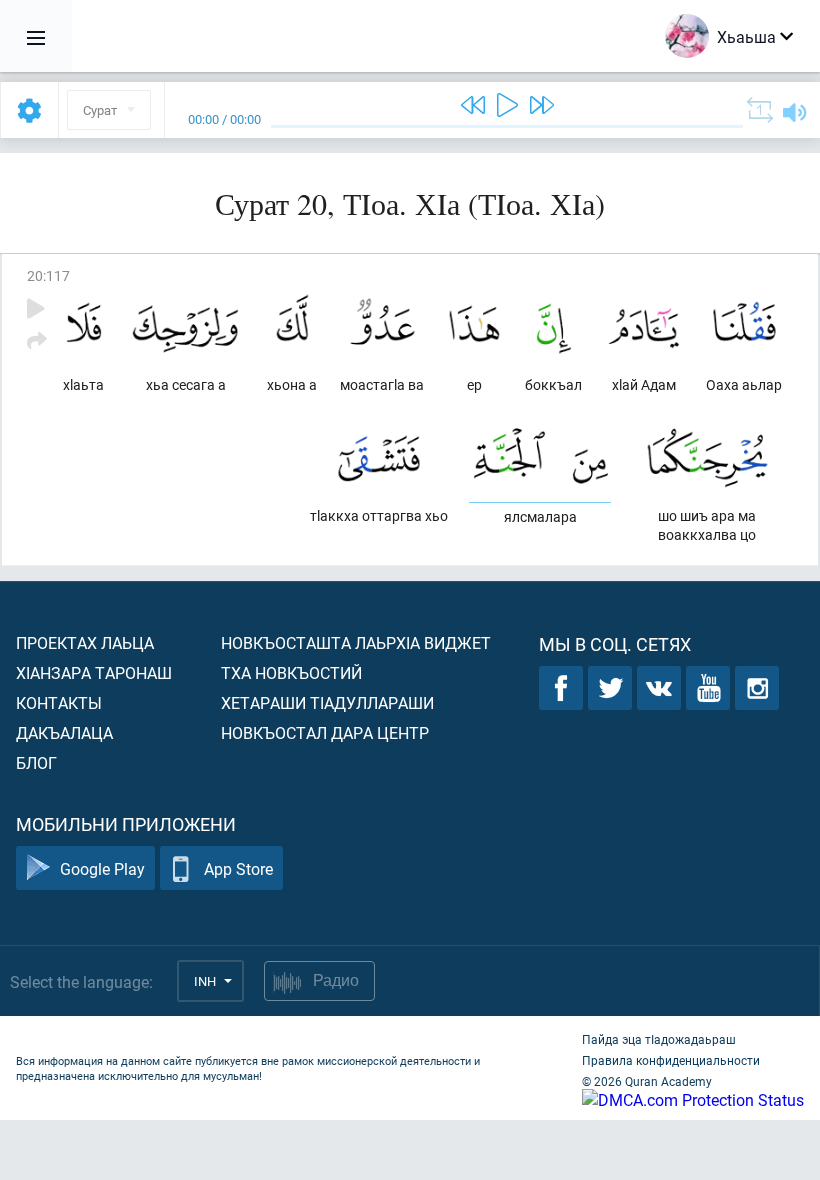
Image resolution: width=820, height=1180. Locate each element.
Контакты (59, 702)
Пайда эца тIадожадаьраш (659, 1039)
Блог (36, 762)
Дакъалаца (64, 732)
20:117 (48, 275)
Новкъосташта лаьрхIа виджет (356, 642)
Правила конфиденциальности (671, 1060)
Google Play (102, 868)
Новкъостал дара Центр (325, 732)
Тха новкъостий (291, 672)
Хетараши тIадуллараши (327, 702)
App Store (238, 868)
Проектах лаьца (85, 642)
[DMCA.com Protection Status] (693, 1099)
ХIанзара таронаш (94, 672)
